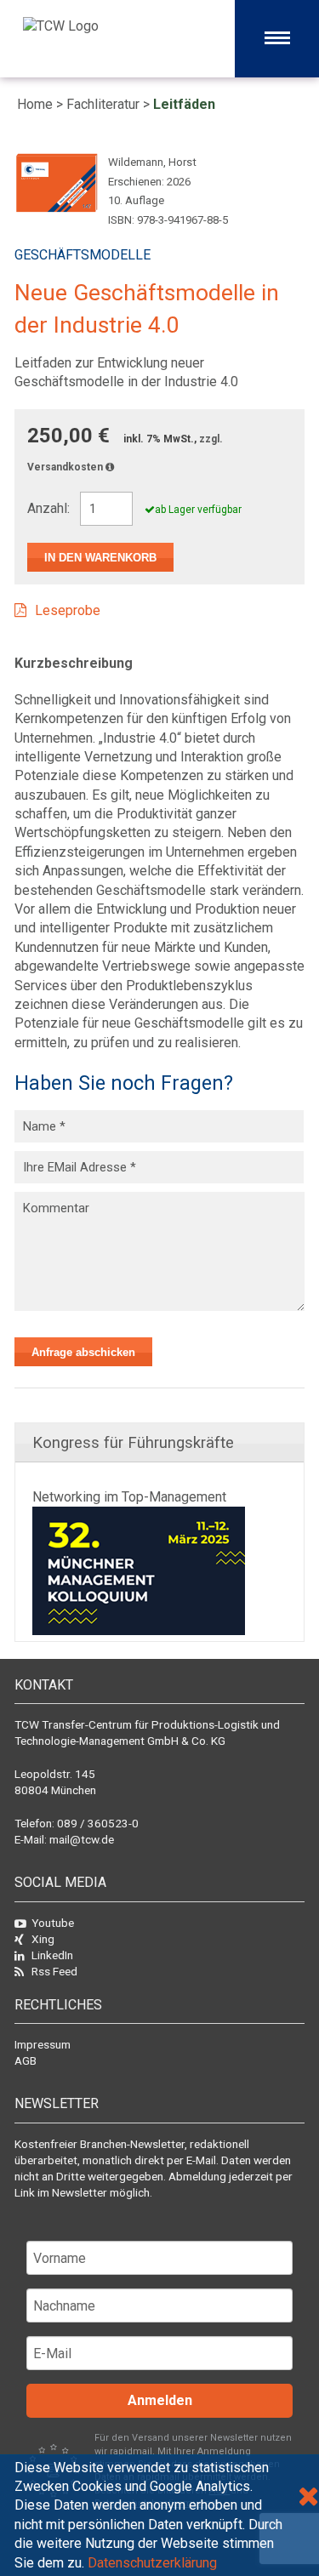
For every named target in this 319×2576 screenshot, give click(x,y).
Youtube (53, 1923)
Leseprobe (68, 610)
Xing (43, 1939)
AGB (26, 2060)
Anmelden (160, 2400)
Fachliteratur (103, 104)
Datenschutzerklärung (152, 2563)
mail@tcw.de (82, 1839)
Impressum (43, 2044)
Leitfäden (184, 104)
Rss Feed (54, 1971)
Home (35, 104)
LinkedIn (52, 1955)
